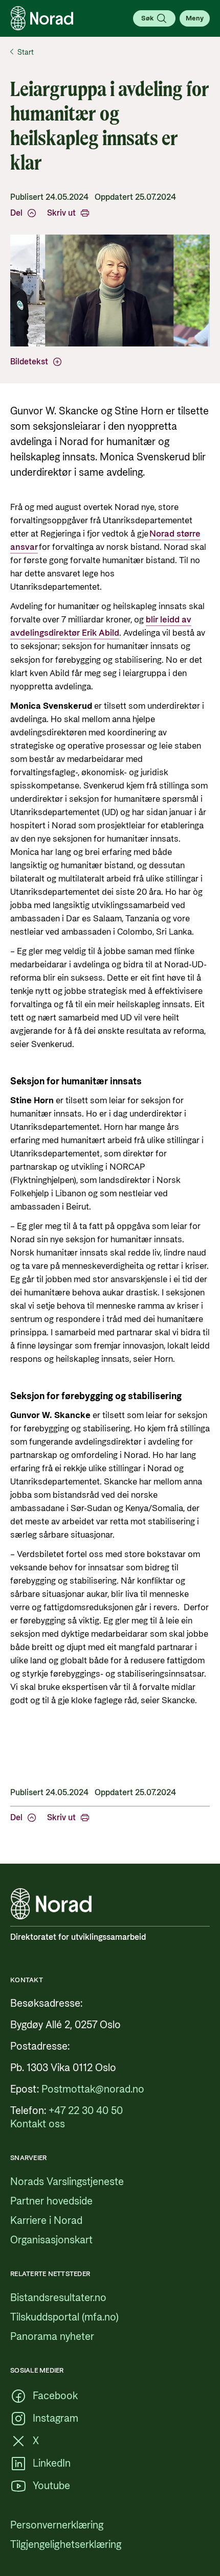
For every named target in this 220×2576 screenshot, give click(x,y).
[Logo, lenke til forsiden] (42, 18)
